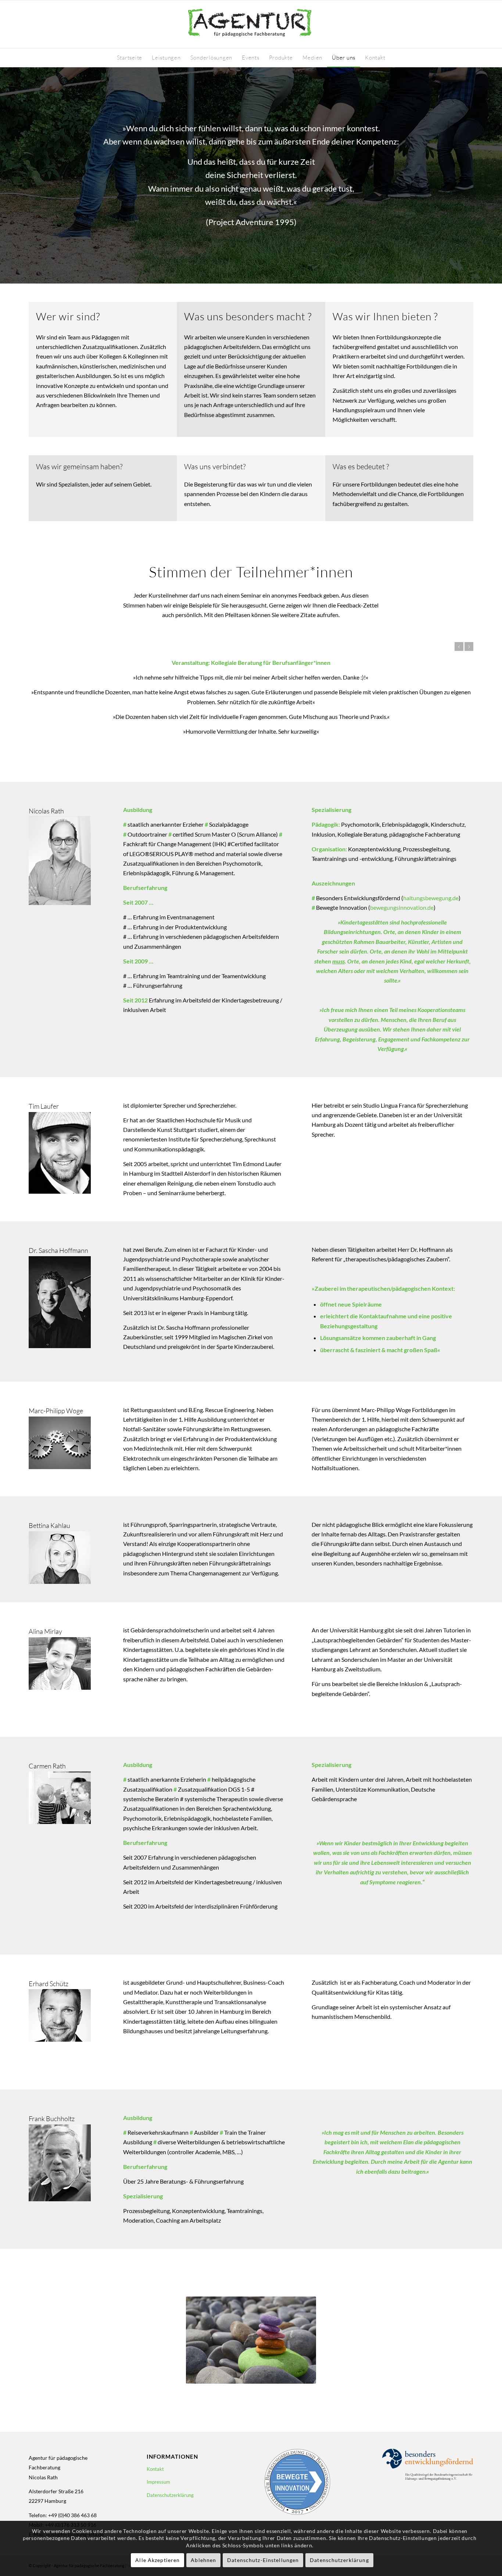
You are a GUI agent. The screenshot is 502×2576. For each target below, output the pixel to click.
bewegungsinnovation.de (402, 907)
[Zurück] (459, 646)
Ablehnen (203, 2560)
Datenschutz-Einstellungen (263, 2560)
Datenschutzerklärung (170, 2495)
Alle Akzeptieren (157, 2560)
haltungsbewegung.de (431, 898)
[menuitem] (130, 58)
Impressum (158, 2482)
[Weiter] (469, 646)
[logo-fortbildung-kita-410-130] (251, 24)
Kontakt (155, 2469)
